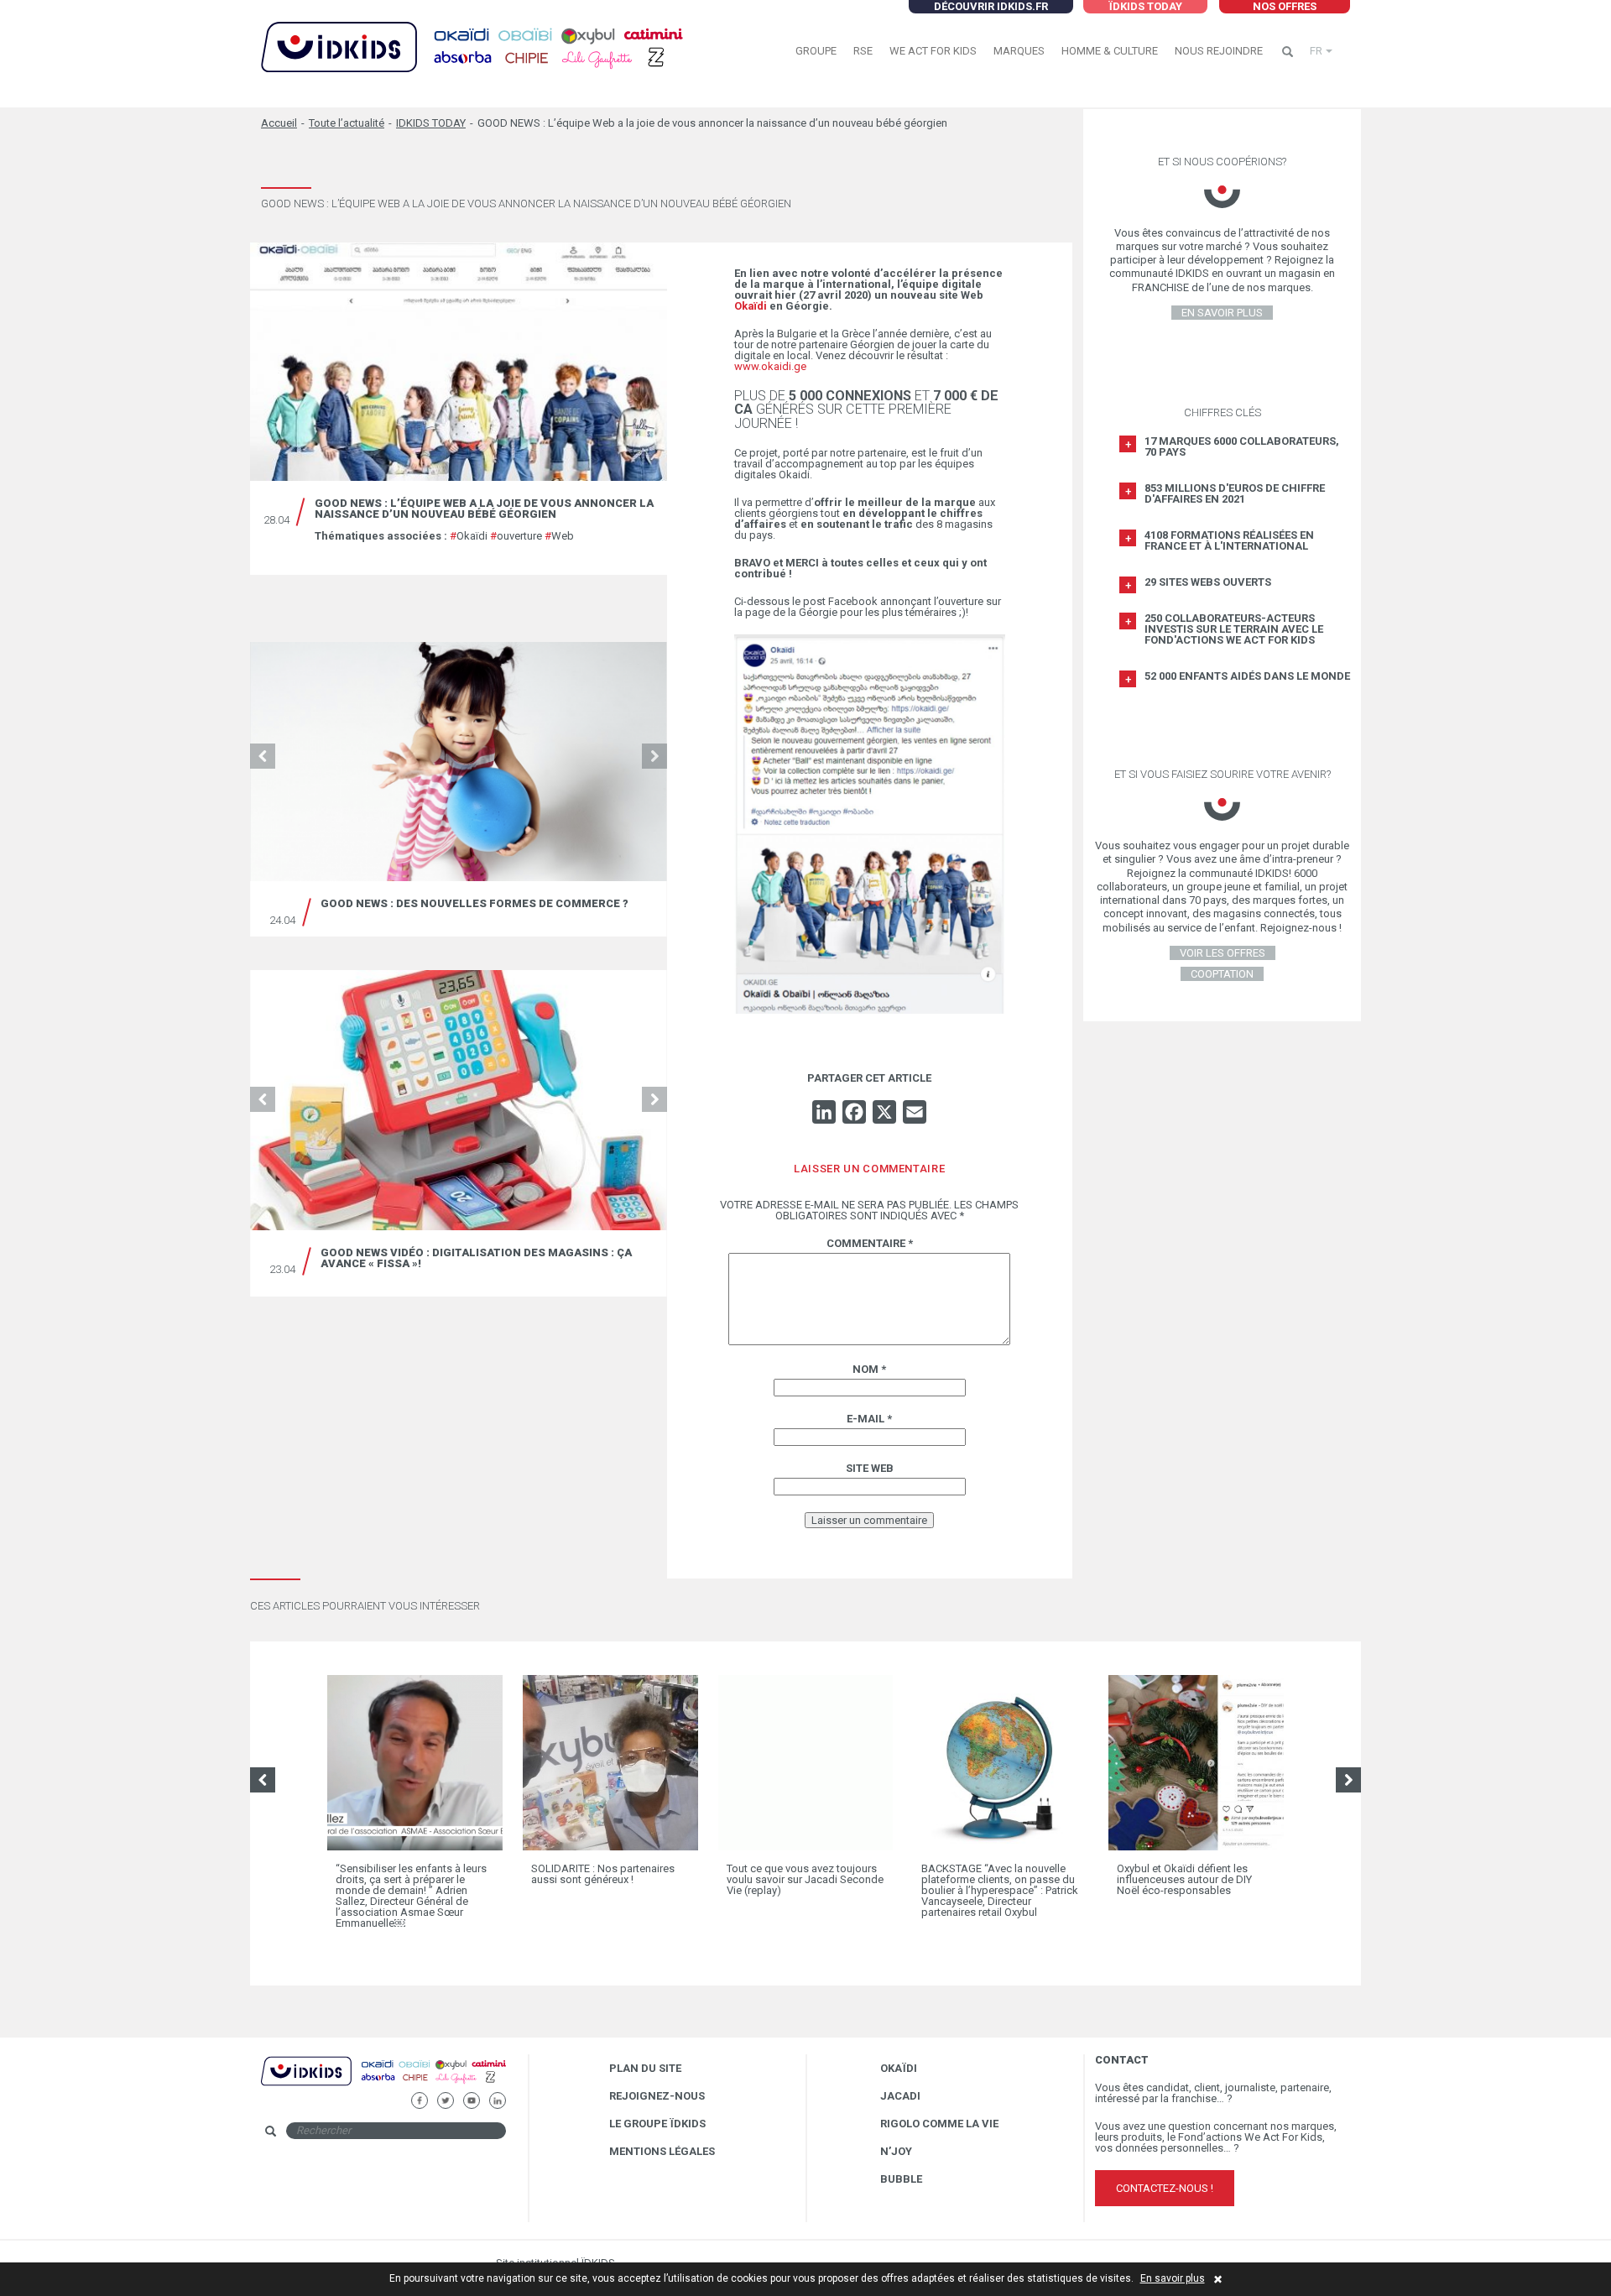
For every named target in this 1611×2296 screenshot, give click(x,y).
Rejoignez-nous (657, 2096)
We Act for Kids (933, 51)
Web (559, 536)
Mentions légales (662, 2151)
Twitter (445, 2098)
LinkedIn (497, 2098)
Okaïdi (469, 536)
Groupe (816, 51)
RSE (863, 51)
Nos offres (1285, 6)
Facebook (419, 2098)
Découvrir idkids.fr (991, 6)
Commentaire (870, 1243)
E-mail (869, 1419)
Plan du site (645, 2068)
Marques (1019, 51)
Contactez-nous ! (1165, 2188)
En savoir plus (1173, 2278)
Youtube (471, 2098)
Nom (869, 1369)
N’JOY (896, 2151)
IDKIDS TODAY (431, 123)
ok (520, 2129)
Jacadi (900, 2096)
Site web (870, 1468)
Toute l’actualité (347, 123)
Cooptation (1222, 974)
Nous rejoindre (1219, 51)
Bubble (901, 2179)
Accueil (279, 123)
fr (1316, 51)
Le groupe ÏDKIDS (657, 2124)
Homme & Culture (1110, 51)
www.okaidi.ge (770, 366)
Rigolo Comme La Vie (939, 2124)
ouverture (516, 536)
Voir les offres (1223, 953)
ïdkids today (1145, 6)
